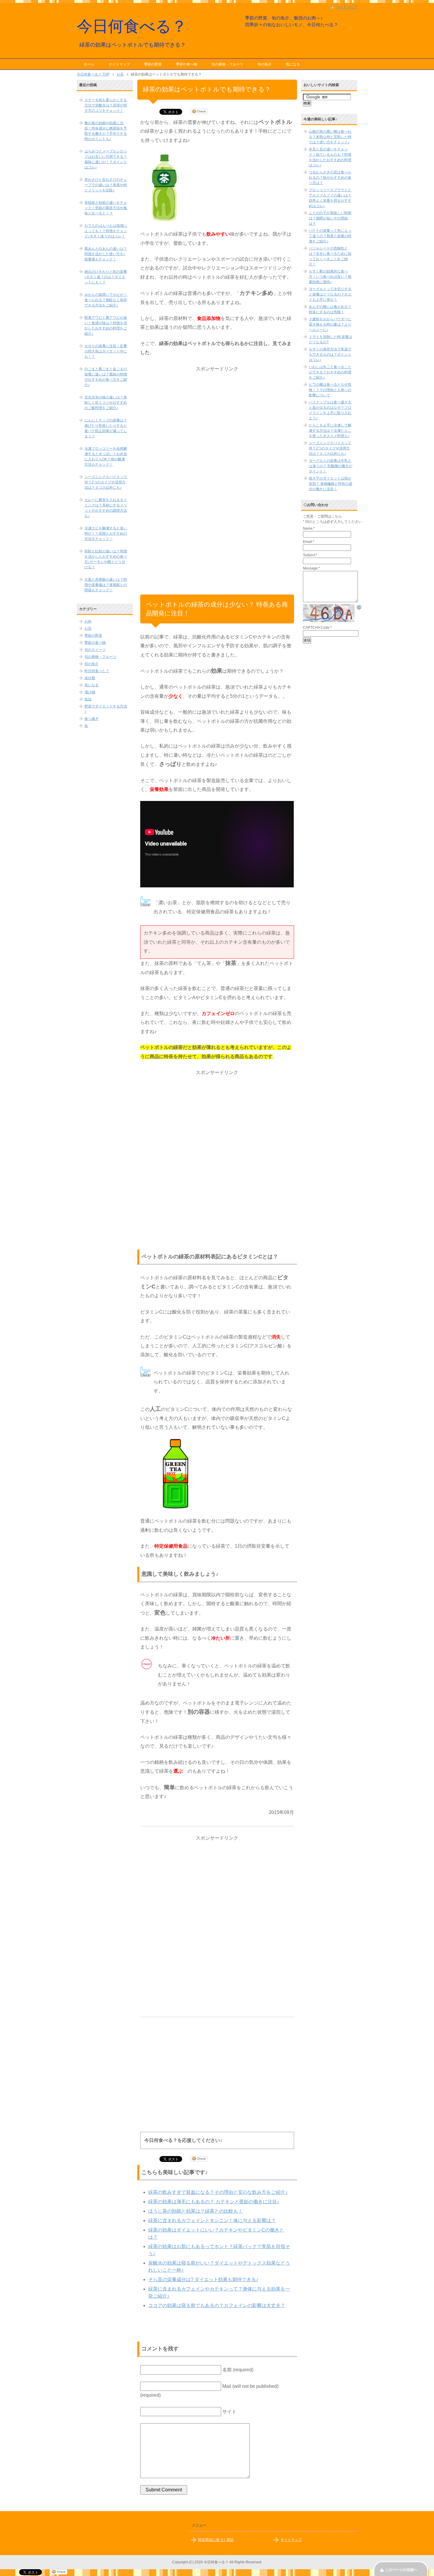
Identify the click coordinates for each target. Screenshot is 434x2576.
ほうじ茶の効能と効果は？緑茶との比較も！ (195, 2211)
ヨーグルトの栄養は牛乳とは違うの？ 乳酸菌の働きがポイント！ (331, 466)
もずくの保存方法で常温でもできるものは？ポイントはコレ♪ (330, 354)
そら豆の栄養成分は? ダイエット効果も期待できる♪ (203, 2279)
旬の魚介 (265, 64)
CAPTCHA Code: (317, 628)
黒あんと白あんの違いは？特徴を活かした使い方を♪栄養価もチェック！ (106, 254)
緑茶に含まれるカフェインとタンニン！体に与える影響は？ (212, 2220)
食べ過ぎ (92, 719)
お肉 (88, 621)
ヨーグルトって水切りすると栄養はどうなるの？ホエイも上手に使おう (330, 294)
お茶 (88, 628)
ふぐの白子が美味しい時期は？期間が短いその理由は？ (330, 218)
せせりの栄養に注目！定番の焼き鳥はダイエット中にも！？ (106, 351)
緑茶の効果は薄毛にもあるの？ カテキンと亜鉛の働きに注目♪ (214, 2202)
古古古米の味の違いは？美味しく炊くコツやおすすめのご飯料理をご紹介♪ (106, 403)
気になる (293, 64)
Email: (309, 542)
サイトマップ (119, 64)
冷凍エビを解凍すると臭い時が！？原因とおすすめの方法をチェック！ (106, 533)
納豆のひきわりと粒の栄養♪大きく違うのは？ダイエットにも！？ (106, 277)
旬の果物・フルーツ (227, 64)
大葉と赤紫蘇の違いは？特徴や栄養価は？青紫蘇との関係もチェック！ (106, 585)
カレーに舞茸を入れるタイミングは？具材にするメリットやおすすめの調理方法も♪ (106, 508)
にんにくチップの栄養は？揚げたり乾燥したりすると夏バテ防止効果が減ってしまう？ (106, 428)
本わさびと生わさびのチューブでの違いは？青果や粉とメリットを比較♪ (106, 185)
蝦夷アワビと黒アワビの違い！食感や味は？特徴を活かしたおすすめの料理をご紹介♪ (106, 326)
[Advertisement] (217, 462)
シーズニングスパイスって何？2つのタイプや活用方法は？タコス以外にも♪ (106, 482)
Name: (309, 528)
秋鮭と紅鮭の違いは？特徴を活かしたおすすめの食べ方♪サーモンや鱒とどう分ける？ (106, 559)
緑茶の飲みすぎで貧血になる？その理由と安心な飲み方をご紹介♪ (218, 2192)
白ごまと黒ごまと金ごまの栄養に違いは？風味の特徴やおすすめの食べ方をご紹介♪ (106, 377)
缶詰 (88, 699)
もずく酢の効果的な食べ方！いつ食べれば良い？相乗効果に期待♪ (330, 277)
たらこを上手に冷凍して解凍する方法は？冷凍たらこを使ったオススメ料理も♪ (330, 431)
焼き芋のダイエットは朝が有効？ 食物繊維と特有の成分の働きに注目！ (331, 484)
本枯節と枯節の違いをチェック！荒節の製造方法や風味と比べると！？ (106, 208)
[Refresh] (359, 608)
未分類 (90, 678)
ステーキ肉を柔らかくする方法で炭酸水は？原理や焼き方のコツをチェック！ (106, 105)
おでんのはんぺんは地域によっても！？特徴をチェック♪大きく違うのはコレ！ (106, 231)
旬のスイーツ (95, 650)
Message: (311, 568)
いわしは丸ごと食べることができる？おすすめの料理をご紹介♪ (330, 372)
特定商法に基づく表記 (216, 2540)
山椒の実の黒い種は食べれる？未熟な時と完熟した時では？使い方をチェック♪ (330, 137)
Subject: (310, 555)
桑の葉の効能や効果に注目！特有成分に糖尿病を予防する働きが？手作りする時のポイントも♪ (106, 131)
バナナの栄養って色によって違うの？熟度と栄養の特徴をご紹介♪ (330, 236)
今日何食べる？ (132, 26)
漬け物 (90, 692)
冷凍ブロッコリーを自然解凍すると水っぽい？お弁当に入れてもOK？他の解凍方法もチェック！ (106, 457)
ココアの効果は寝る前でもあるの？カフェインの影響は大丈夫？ (217, 2305)
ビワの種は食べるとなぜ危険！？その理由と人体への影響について (330, 390)
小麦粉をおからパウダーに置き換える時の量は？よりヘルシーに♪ (330, 324)
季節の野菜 (153, 64)
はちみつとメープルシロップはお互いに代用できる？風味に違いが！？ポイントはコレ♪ (106, 159)
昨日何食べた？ (97, 671)
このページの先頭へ (401, 2570)
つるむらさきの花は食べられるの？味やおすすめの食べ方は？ (330, 178)
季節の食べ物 (187, 64)
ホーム (89, 64)
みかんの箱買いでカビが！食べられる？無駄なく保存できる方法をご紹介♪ (106, 300)
